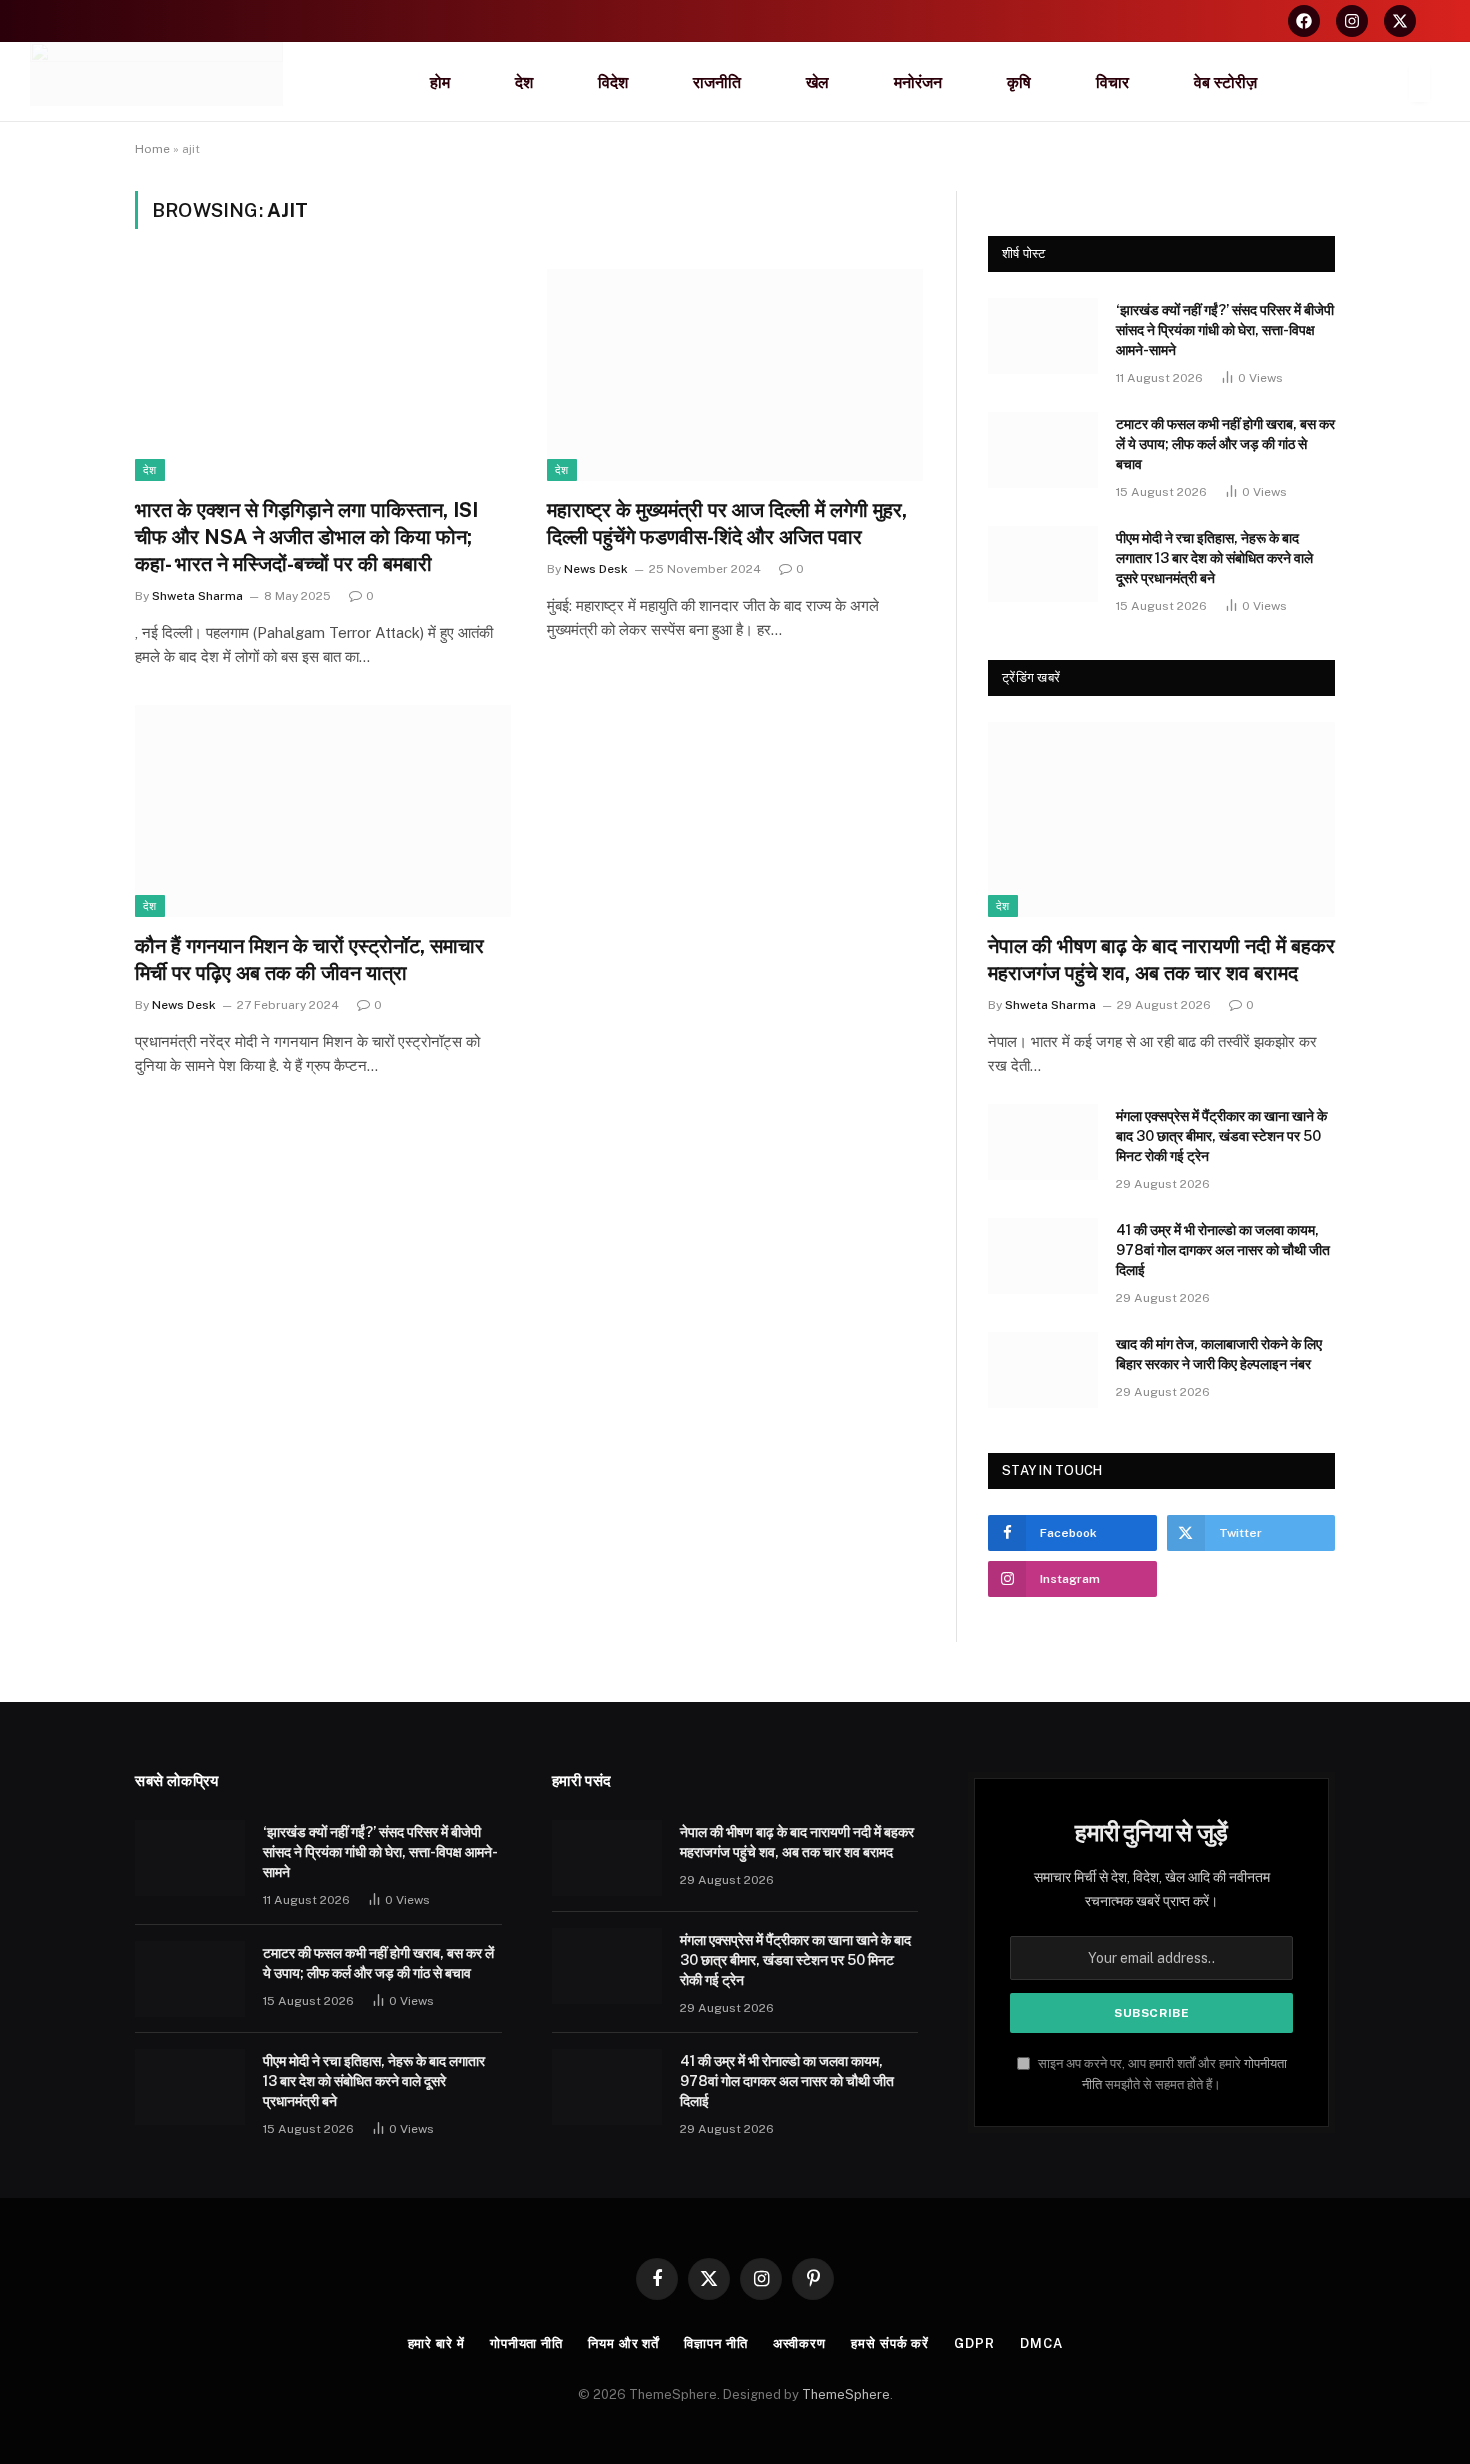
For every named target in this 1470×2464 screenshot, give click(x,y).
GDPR (974, 2343)
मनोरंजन (918, 82)
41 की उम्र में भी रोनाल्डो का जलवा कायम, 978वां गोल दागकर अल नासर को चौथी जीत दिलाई (1223, 1250)
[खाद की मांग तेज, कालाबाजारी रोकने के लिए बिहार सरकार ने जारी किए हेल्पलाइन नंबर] (1043, 1370)
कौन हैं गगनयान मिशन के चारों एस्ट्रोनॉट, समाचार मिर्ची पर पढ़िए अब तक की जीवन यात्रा (309, 959)
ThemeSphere (846, 2394)
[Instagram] (1352, 21)
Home (152, 149)
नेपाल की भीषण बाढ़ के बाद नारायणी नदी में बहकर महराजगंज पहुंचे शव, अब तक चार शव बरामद (1161, 959)
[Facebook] (1304, 21)
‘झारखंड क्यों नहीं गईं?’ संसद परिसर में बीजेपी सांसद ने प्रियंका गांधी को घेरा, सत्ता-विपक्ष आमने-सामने (1225, 330)
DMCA (1041, 2343)
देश (524, 82)
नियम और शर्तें (623, 2343)
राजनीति (717, 82)
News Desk (596, 569)
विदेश (613, 82)
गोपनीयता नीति (526, 2343)
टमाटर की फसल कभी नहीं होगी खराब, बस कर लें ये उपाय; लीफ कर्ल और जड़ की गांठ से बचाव (1225, 444)
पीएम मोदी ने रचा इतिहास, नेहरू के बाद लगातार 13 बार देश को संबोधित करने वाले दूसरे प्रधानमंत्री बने (1214, 558)
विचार (1112, 82)
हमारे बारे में (436, 2343)
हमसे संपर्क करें (890, 2343)
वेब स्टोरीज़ (1225, 82)
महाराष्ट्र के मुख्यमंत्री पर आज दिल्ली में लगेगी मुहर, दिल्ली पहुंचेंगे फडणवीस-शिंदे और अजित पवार (727, 523)
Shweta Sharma (197, 596)
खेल (817, 82)
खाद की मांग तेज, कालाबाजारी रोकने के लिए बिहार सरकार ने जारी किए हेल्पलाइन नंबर (1219, 1354)
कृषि (1019, 82)
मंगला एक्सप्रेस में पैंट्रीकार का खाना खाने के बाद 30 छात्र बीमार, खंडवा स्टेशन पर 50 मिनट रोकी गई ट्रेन (1221, 1136)
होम (440, 82)
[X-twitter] (1400, 21)
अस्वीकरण (799, 2343)
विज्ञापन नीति (715, 2343)
